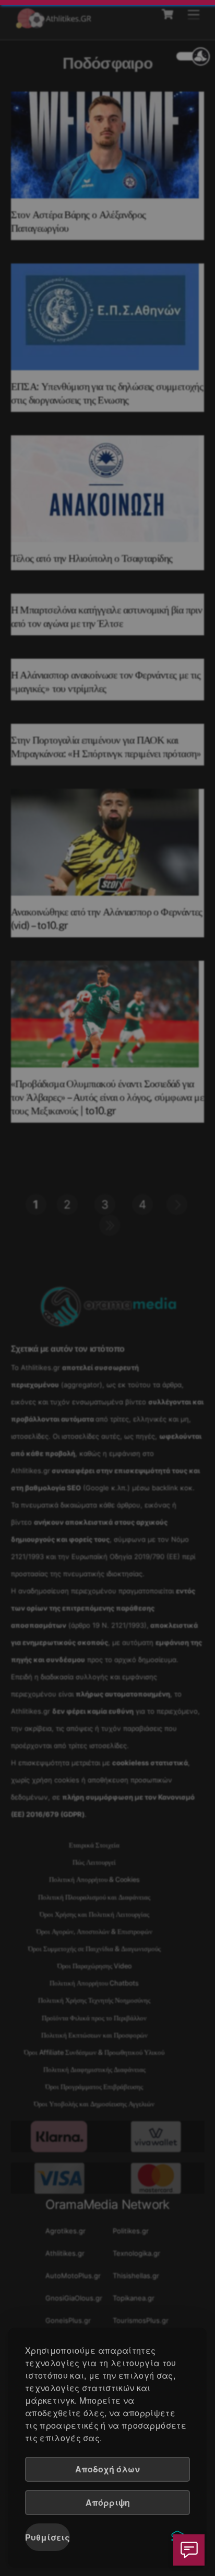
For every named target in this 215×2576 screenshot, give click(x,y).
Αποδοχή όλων (107, 2469)
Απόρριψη (108, 2502)
